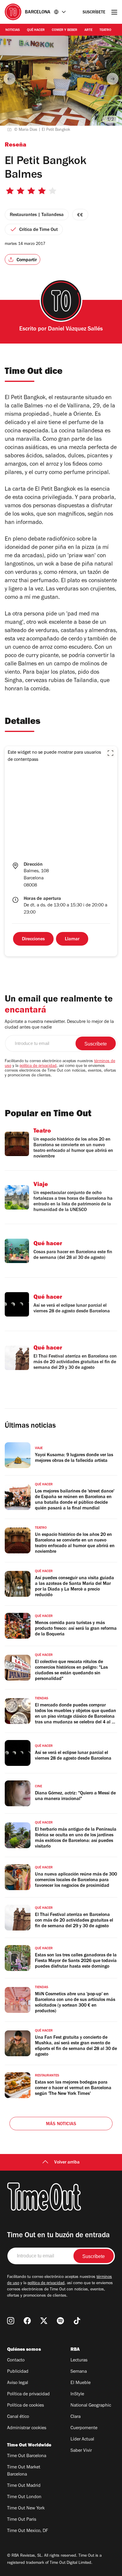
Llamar (72, 939)
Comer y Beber (65, 30)
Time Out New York (26, 2509)
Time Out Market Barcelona (24, 2471)
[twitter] (44, 2321)
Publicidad (18, 2372)
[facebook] (27, 2321)
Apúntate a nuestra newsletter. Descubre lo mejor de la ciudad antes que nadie (59, 1025)
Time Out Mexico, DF (28, 2531)
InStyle (77, 2394)
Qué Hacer (36, 30)
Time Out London (24, 2497)
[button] (110, 753)
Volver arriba (67, 2163)
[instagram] (11, 2321)
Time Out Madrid (24, 2486)
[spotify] (60, 2321)
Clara (76, 2417)
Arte (88, 30)
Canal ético (18, 2417)
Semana (79, 2372)
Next (113, 79)
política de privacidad (38, 1066)
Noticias (13, 30)
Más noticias (61, 2124)
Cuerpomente (84, 2428)
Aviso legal (18, 2383)
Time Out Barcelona (27, 2456)
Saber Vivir (81, 2451)
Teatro (105, 30)
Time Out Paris (22, 2520)
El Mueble (81, 2383)
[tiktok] (77, 2321)
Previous (9, 79)
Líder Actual (82, 2440)
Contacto (16, 2361)
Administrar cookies (27, 2428)
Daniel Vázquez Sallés (75, 330)
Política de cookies (25, 2406)
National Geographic (91, 2406)
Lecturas (79, 2361)
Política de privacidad (28, 2394)
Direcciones (33, 939)
